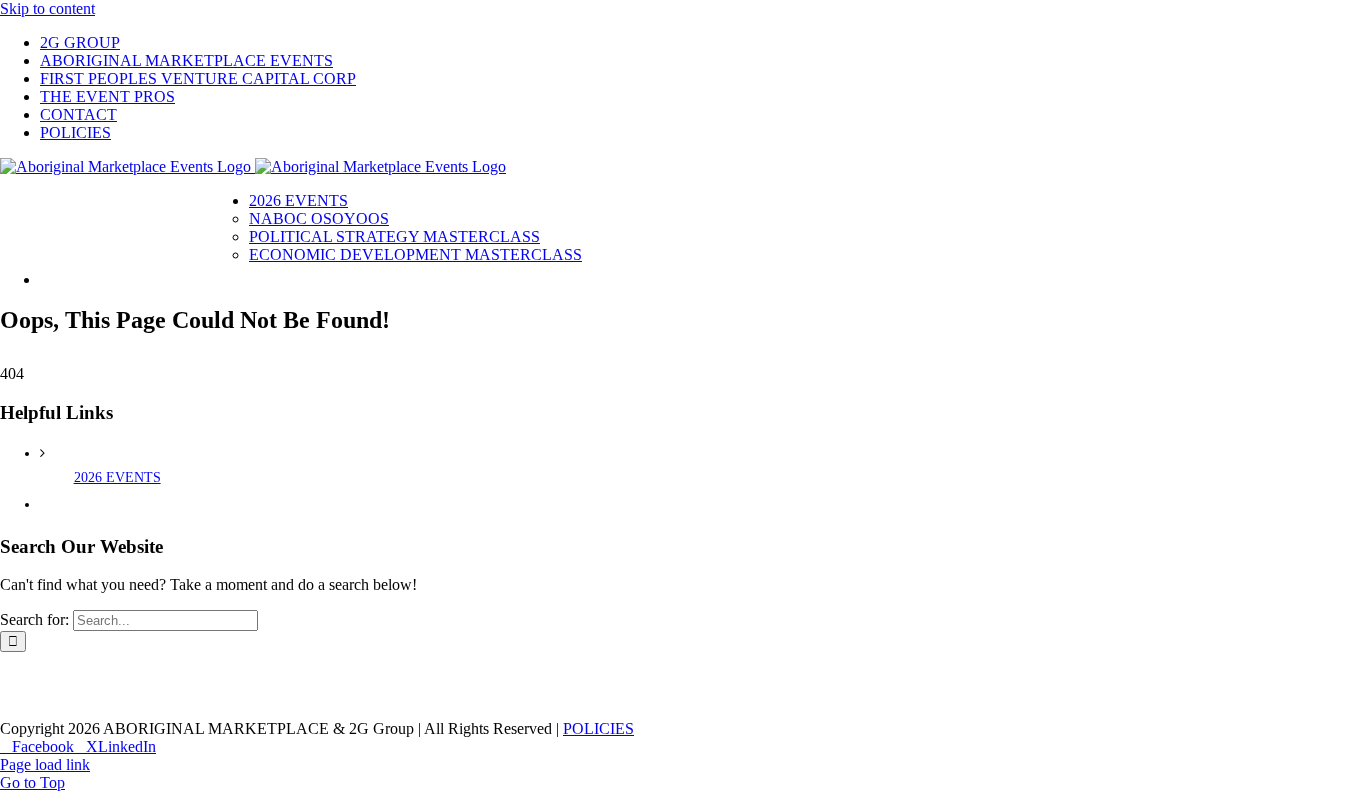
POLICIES (598, 728)
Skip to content (47, 8)
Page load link (45, 764)
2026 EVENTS (117, 477)
